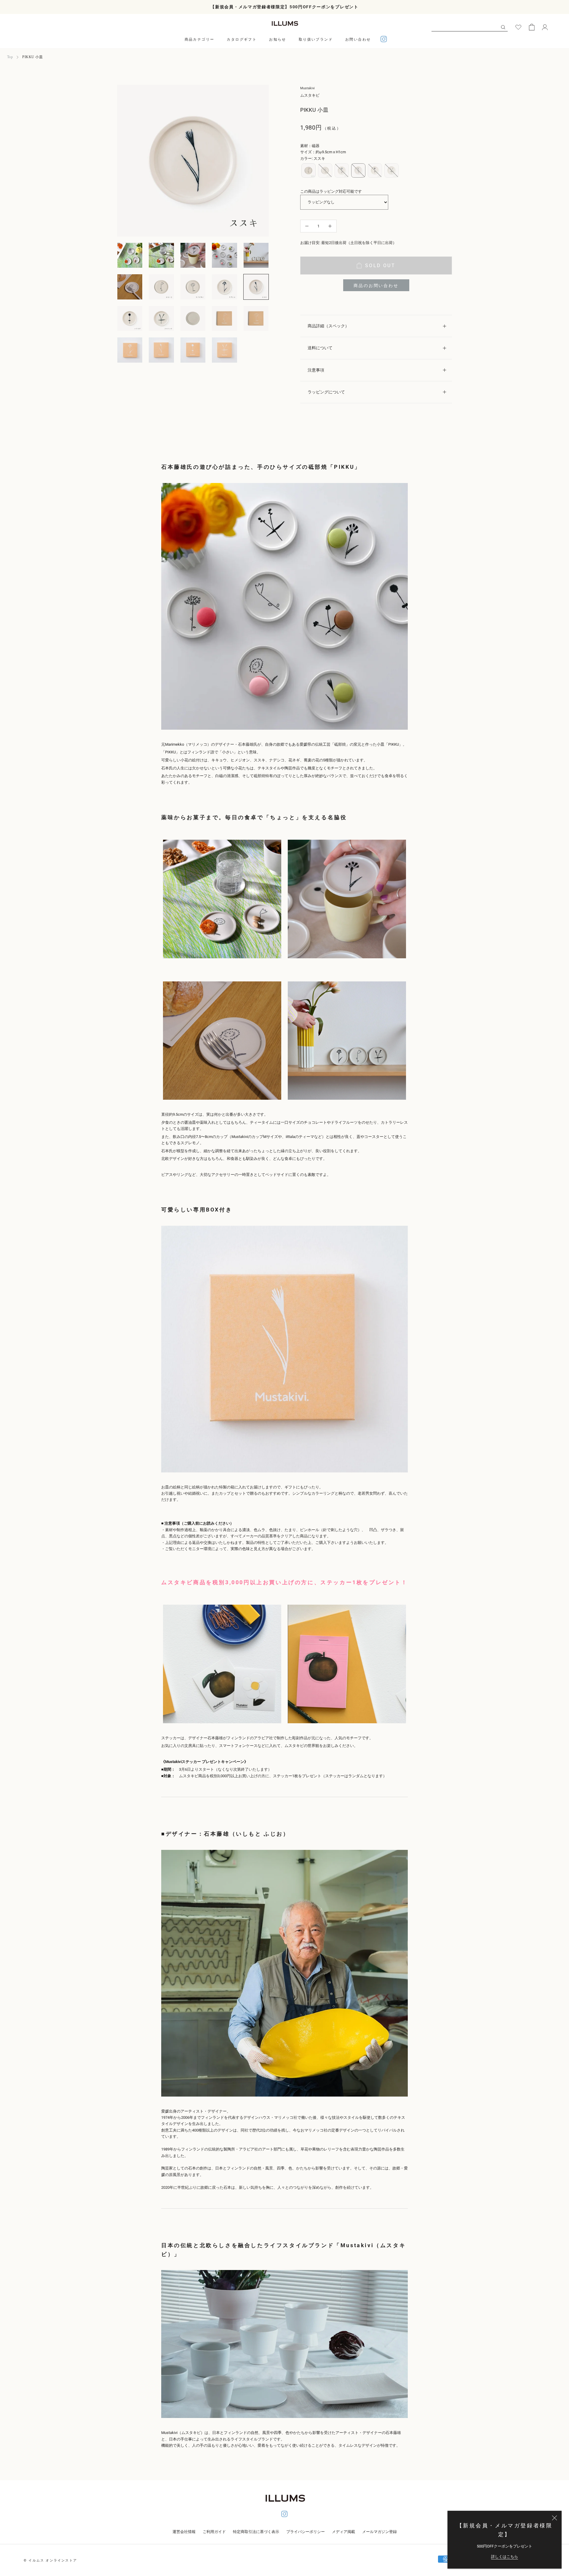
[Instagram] (384, 40)
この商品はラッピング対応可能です (331, 191)
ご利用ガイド (214, 2532)
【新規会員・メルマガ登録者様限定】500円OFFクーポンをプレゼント (284, 7)
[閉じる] (554, 2518)
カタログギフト (242, 39)
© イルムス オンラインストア (50, 2560)
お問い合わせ (358, 39)
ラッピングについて (326, 392)
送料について (320, 348)
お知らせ (278, 39)
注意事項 (316, 370)
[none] (309, 170)
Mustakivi (307, 88)
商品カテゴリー (200, 39)
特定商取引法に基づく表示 (256, 2532)
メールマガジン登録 (379, 2532)
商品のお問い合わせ (376, 286)
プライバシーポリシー (306, 2532)
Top (10, 57)
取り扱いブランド (316, 39)
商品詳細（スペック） (328, 326)
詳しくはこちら (505, 2557)
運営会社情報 (184, 2532)
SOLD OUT (380, 266)
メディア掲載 (343, 2532)
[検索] (503, 27)
